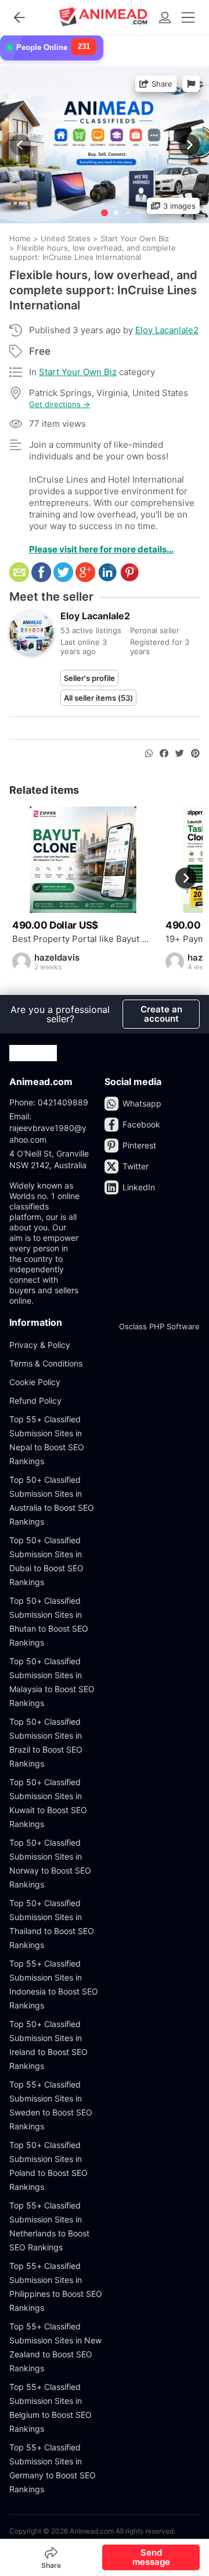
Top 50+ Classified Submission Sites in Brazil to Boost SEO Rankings (46, 1742)
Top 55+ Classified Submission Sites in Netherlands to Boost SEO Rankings (49, 2226)
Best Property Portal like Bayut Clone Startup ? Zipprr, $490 (83, 939)
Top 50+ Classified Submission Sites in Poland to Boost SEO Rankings (48, 2166)
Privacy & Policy (40, 1345)
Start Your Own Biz (78, 372)
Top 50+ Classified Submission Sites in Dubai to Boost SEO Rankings (46, 1561)
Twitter (136, 1166)
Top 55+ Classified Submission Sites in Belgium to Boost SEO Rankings (51, 2408)
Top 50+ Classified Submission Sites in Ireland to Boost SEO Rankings (48, 2045)
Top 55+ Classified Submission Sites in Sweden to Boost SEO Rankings (51, 2105)
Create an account (161, 1014)
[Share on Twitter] (180, 754)
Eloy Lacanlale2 (167, 330)
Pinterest (139, 1145)
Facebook (141, 1124)
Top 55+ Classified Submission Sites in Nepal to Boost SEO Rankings (47, 1440)
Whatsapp (142, 1103)
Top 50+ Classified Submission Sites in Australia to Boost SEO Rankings (52, 1501)
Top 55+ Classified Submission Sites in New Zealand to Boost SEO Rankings (55, 2347)
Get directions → (60, 404)
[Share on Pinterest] (195, 754)
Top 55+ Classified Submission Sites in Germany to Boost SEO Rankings (53, 2468)
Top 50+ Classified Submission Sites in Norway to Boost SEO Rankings (50, 1863)
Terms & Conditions (46, 1363)
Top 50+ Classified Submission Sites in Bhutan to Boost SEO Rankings (49, 1621)
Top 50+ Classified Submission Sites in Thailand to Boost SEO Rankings (52, 1924)
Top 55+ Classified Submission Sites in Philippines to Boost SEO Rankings (56, 2287)
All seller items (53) (98, 698)
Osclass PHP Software (159, 1326)
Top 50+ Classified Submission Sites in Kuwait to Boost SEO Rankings (48, 1803)
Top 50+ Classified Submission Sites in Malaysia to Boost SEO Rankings (52, 1682)
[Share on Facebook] (164, 754)
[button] (188, 145)
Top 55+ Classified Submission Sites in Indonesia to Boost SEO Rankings (54, 1984)
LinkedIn (139, 1187)
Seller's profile (89, 678)
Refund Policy (35, 1401)
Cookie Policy (35, 1382)
